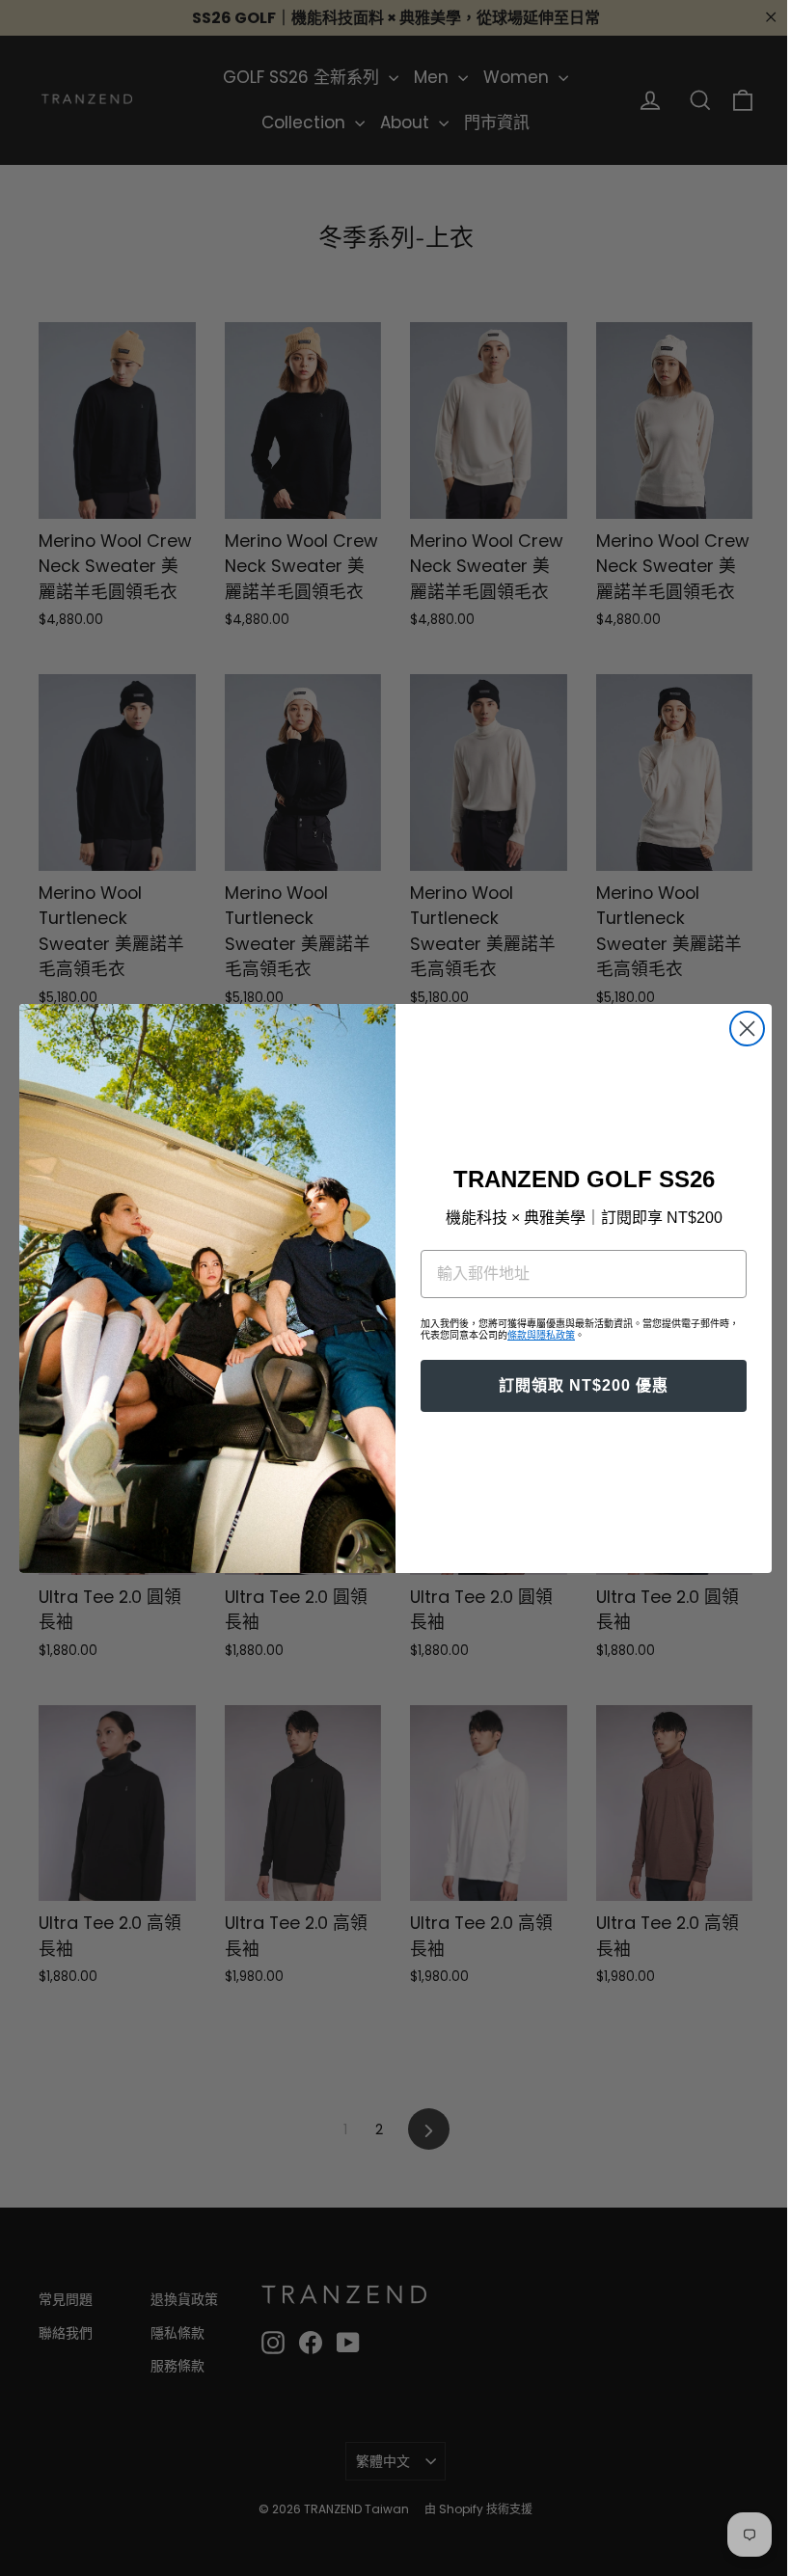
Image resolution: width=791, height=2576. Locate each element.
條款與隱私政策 (534, 1335)
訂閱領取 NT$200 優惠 (577, 1385)
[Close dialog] (740, 1029)
